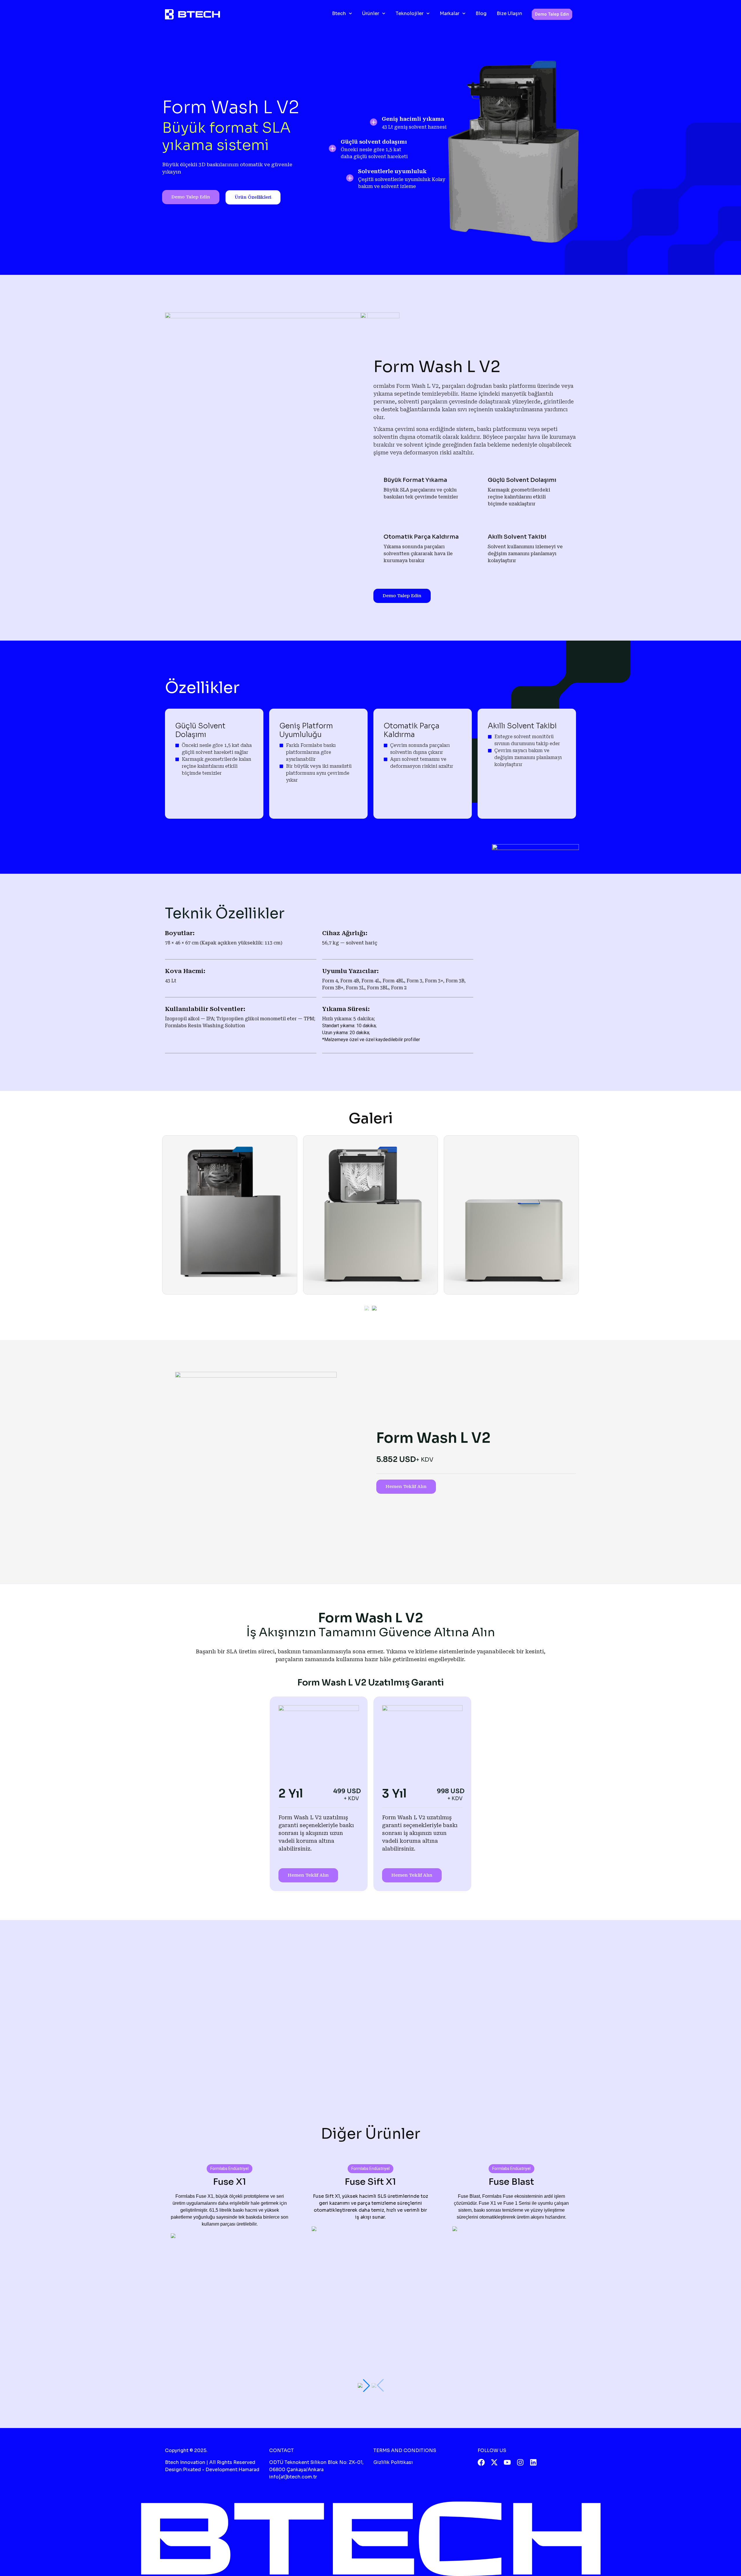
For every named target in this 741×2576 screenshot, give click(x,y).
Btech (339, 13)
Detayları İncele (201, 2351)
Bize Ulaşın (509, 13)
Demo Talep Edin (257, 2351)
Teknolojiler (410, 13)
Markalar (450, 13)
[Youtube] (507, 2462)
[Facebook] (481, 2462)
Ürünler (371, 13)
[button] (367, 1309)
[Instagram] (520, 2462)
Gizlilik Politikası (393, 2462)
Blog (481, 13)
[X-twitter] (494, 2462)
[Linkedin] (533, 2462)
